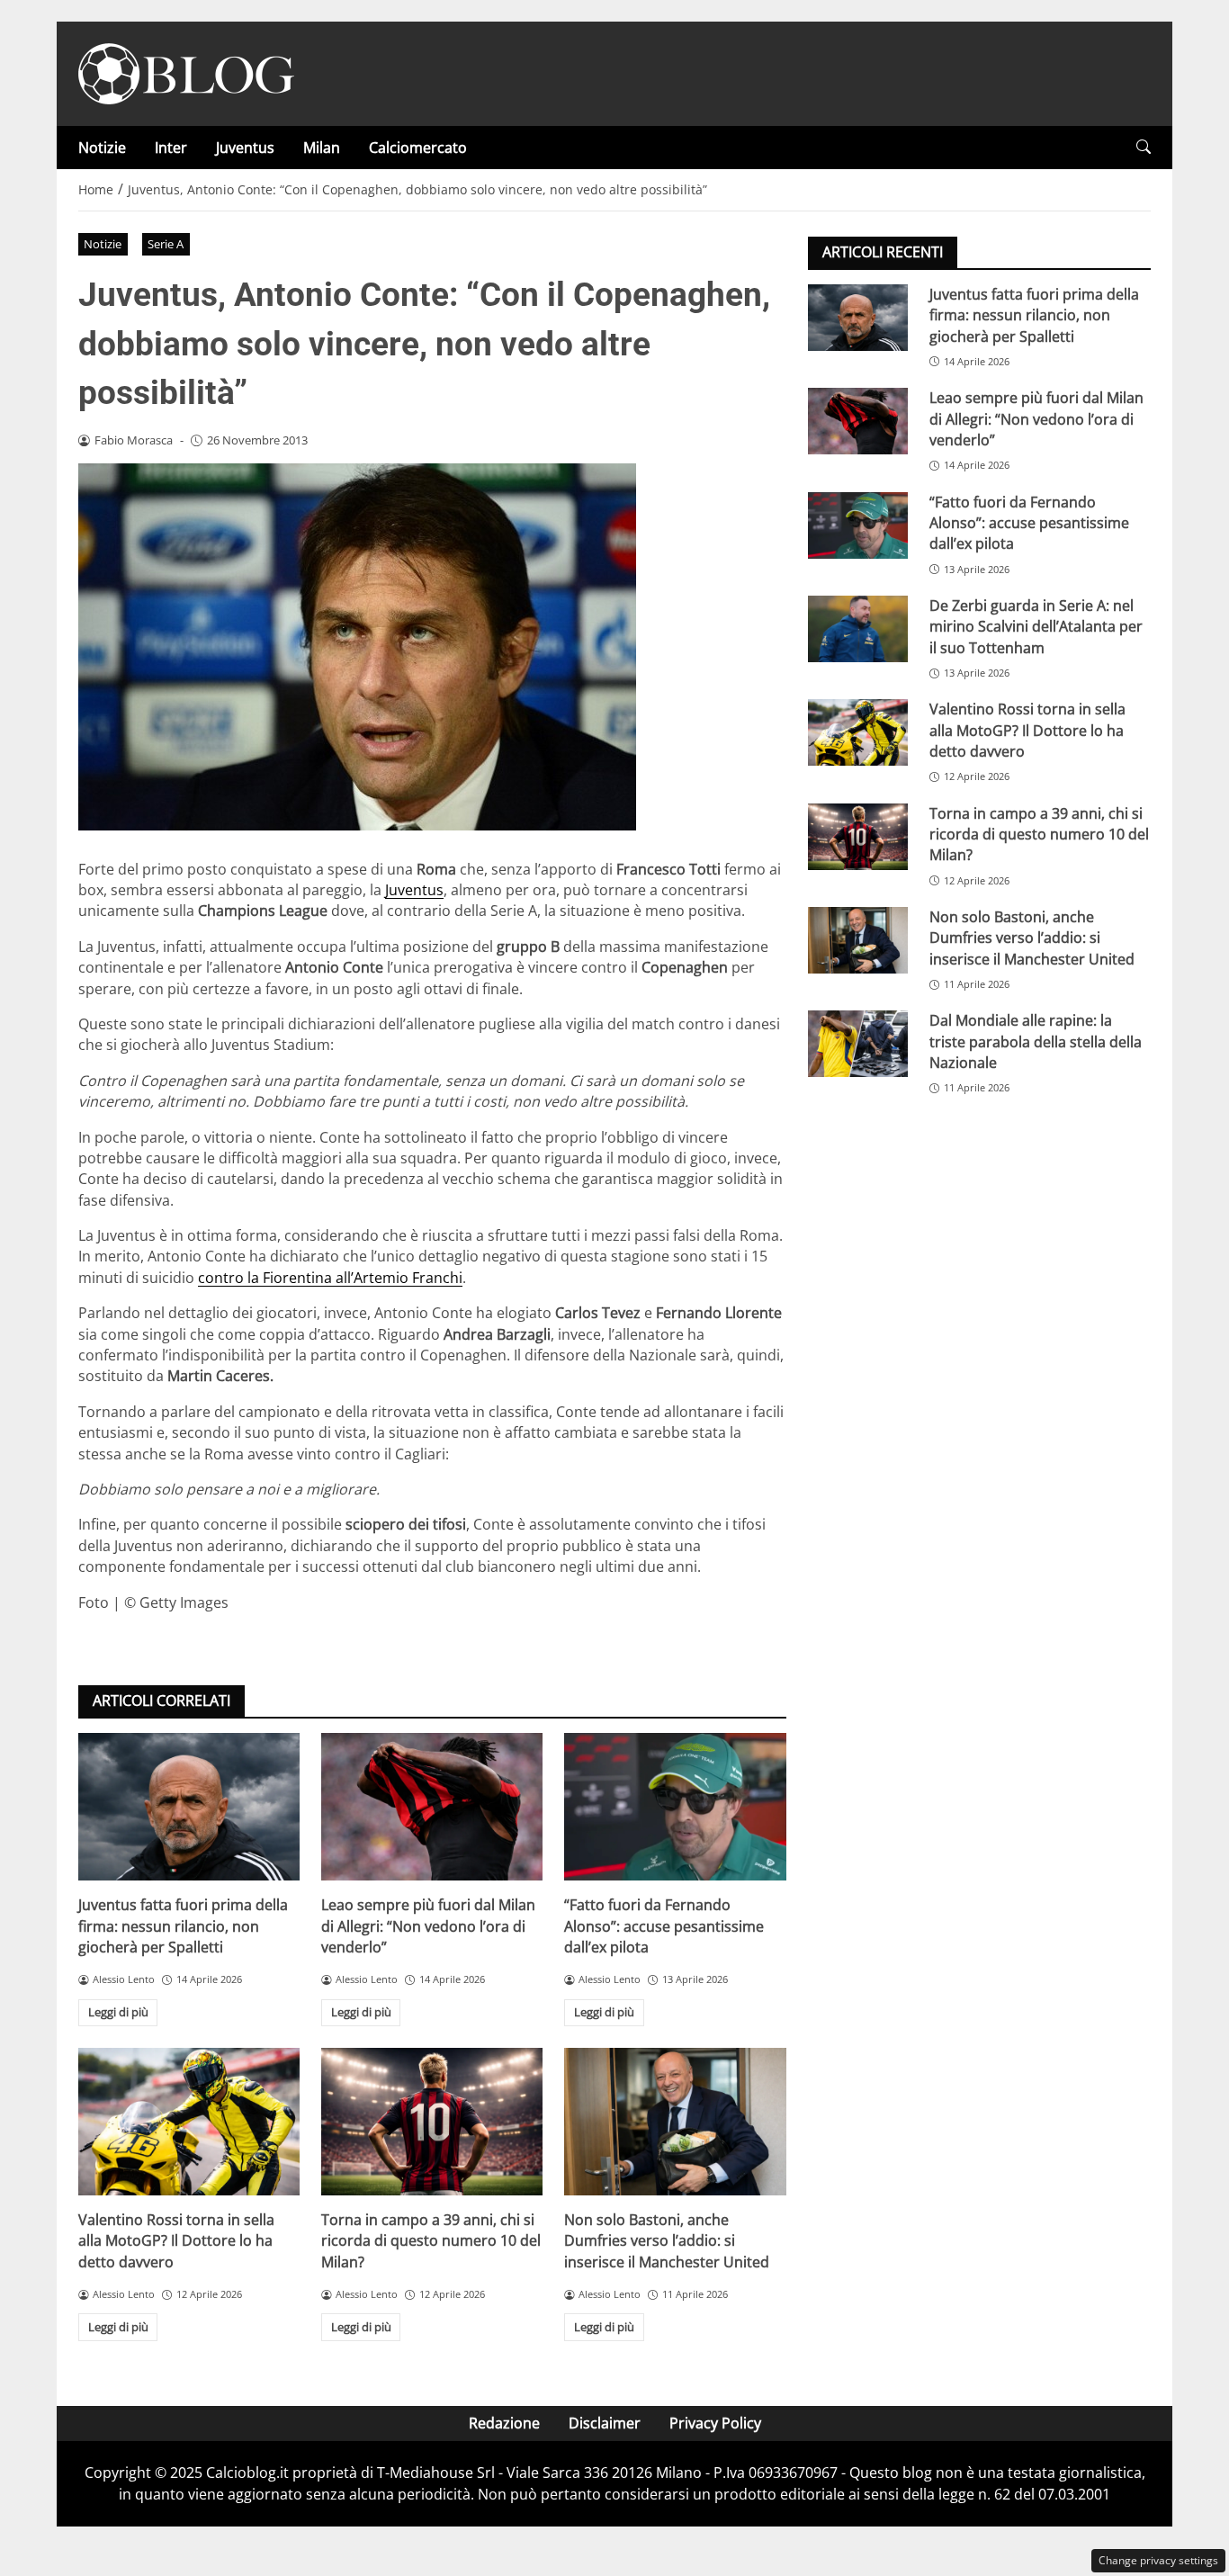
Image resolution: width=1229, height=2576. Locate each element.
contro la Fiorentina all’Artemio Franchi (330, 1278)
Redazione (504, 2423)
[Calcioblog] (186, 72)
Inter (171, 148)
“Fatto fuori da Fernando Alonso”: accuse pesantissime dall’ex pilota (664, 1926)
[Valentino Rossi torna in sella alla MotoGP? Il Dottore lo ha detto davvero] (189, 2122)
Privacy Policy (715, 2423)
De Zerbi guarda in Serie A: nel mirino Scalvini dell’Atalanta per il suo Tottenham (1036, 627)
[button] (1144, 147)
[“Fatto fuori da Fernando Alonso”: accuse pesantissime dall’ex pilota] (675, 1807)
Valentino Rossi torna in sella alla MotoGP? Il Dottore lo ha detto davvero (176, 2241)
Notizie (102, 148)
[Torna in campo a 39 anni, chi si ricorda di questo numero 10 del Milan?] (432, 2122)
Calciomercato (418, 148)
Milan (322, 148)
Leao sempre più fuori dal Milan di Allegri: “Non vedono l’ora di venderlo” (428, 1926)
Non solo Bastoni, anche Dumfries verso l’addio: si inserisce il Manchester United (667, 2241)
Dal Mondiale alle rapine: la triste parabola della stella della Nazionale (1036, 1041)
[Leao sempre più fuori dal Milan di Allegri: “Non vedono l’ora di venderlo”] (432, 1807)
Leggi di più (118, 2012)
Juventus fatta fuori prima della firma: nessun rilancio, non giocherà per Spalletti (183, 1926)
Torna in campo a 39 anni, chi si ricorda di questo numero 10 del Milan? (431, 2241)
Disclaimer (605, 2423)
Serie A (166, 244)
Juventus (245, 148)
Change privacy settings (1158, 2560)
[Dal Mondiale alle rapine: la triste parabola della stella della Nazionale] (858, 1044)
